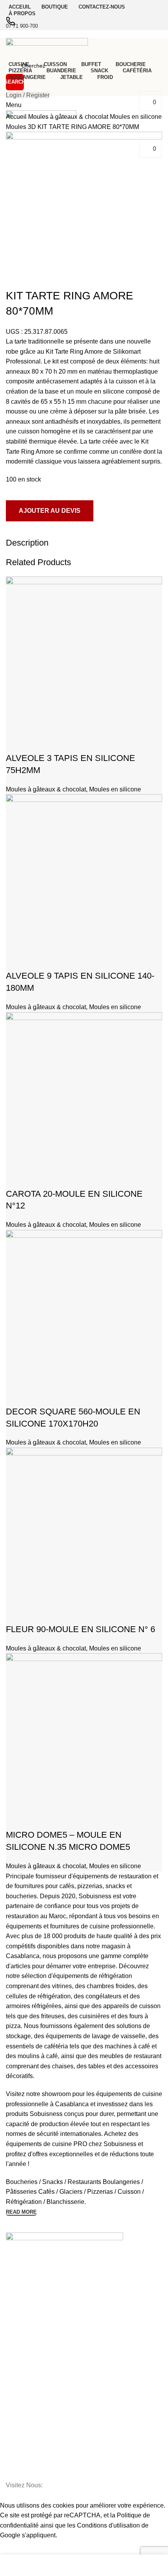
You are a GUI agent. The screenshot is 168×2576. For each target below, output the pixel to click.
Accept (15, 2547)
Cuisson (16, 2460)
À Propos (17, 2280)
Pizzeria (16, 2380)
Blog (11, 2320)
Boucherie (18, 2367)
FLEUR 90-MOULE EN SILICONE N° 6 (80, 1629)
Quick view (16, 743)
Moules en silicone (136, 117)
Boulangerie (21, 2420)
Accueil (17, 117)
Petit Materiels (23, 2474)
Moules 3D (22, 127)
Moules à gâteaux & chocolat (69, 117)
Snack (13, 2393)
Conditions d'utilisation (108, 2525)
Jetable (15, 2434)
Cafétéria (17, 2407)
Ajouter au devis (50, 511)
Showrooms (21, 2307)
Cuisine (15, 2353)
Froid (12, 2447)
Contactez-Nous (26, 2293)
